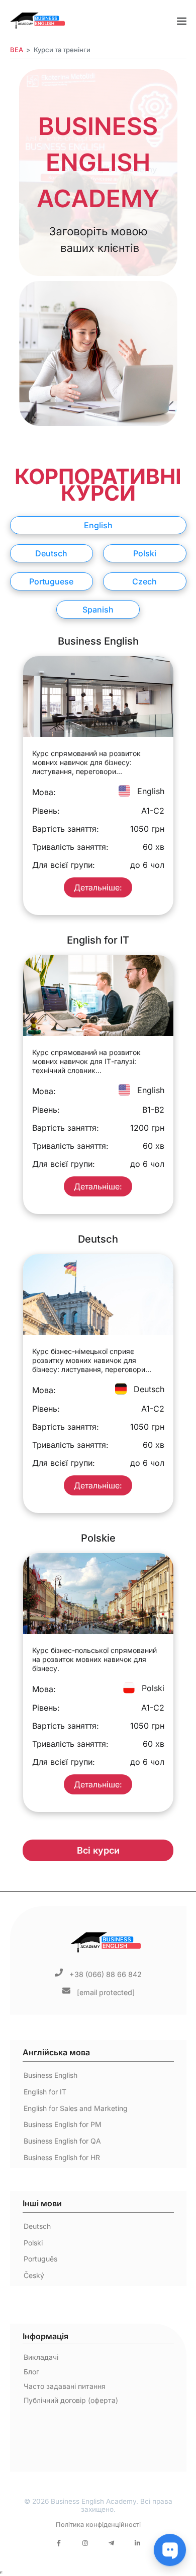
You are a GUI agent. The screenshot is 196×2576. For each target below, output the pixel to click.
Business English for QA (62, 2141)
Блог (31, 2372)
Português (40, 2259)
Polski (33, 2243)
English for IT (98, 940)
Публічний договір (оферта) (71, 2400)
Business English (98, 641)
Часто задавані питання (65, 2386)
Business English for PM (63, 2124)
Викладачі (41, 2357)
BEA (17, 50)
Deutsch (98, 1239)
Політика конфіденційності (98, 2525)
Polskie (98, 1538)
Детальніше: (98, 887)
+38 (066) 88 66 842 (106, 1974)
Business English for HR (62, 2157)
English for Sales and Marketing (76, 2108)
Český (34, 2275)
